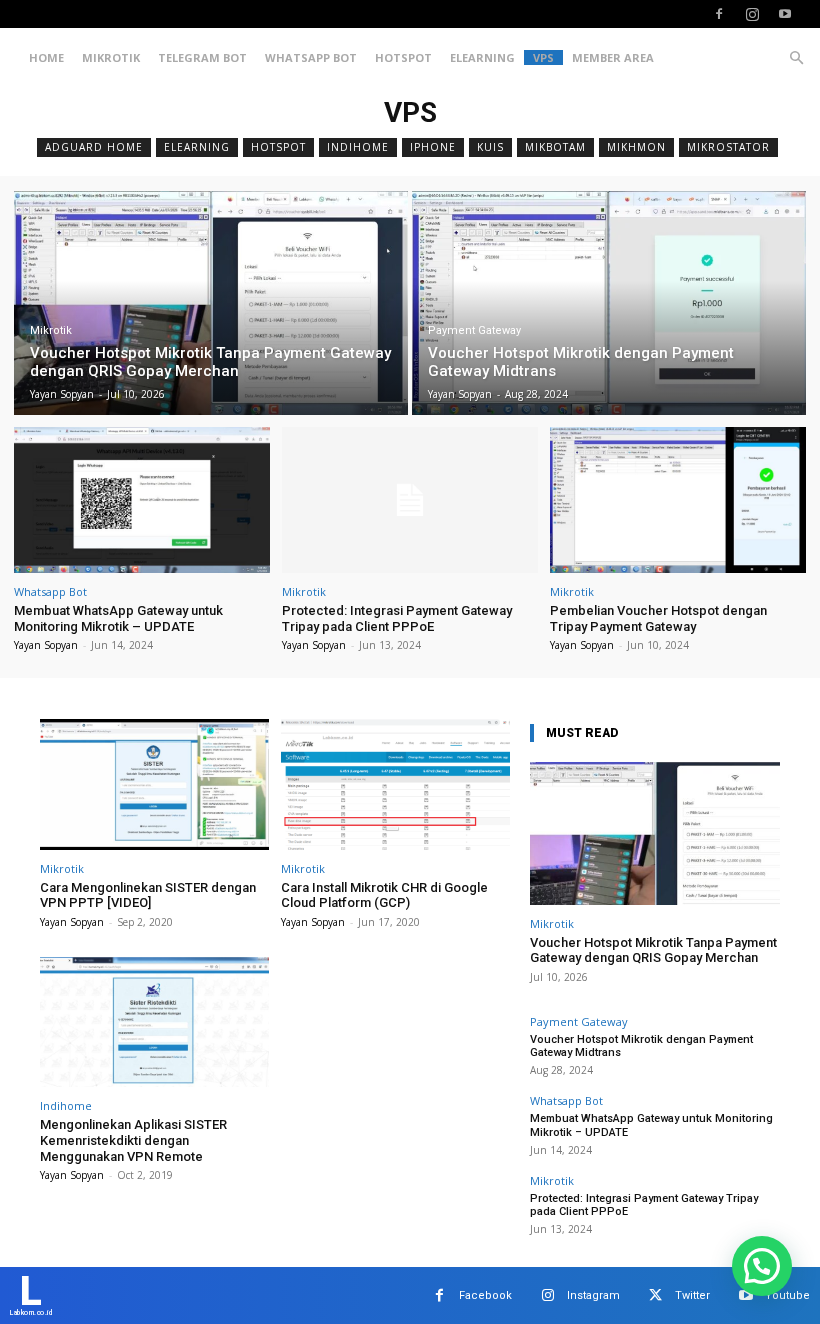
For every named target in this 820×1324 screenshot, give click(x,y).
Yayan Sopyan (46, 645)
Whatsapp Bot (311, 57)
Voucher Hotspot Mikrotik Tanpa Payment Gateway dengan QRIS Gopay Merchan (653, 950)
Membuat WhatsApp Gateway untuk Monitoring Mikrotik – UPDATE (118, 618)
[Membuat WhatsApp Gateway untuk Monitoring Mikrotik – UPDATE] (142, 500)
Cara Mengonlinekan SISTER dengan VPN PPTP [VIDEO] (148, 895)
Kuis (490, 147)
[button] (796, 58)
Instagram (593, 1295)
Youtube (787, 1295)
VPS (543, 57)
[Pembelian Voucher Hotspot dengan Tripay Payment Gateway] (678, 500)
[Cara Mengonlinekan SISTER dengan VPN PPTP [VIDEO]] (154, 784)
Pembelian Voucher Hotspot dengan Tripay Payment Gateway (658, 618)
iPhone (433, 147)
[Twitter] (655, 1295)
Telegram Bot (202, 57)
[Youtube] (785, 14)
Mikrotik (111, 57)
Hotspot (403, 57)
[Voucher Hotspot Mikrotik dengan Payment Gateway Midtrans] (609, 303)
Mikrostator (728, 147)
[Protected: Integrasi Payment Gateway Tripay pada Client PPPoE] (410, 500)
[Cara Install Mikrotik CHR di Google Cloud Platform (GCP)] (395, 784)
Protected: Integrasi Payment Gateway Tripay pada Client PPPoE (397, 618)
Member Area (613, 57)
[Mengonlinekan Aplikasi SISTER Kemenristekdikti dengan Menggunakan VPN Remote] (154, 1022)
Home (46, 57)
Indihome (358, 147)
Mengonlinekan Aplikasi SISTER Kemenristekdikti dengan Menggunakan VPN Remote (133, 1140)
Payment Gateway (474, 330)
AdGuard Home (94, 147)
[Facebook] (719, 14)
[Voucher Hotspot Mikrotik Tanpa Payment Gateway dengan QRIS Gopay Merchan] (211, 303)
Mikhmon (636, 147)
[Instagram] (752, 14)
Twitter (692, 1295)
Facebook (485, 1295)
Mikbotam (555, 147)
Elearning (482, 57)
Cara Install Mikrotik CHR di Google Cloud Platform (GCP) (384, 895)
